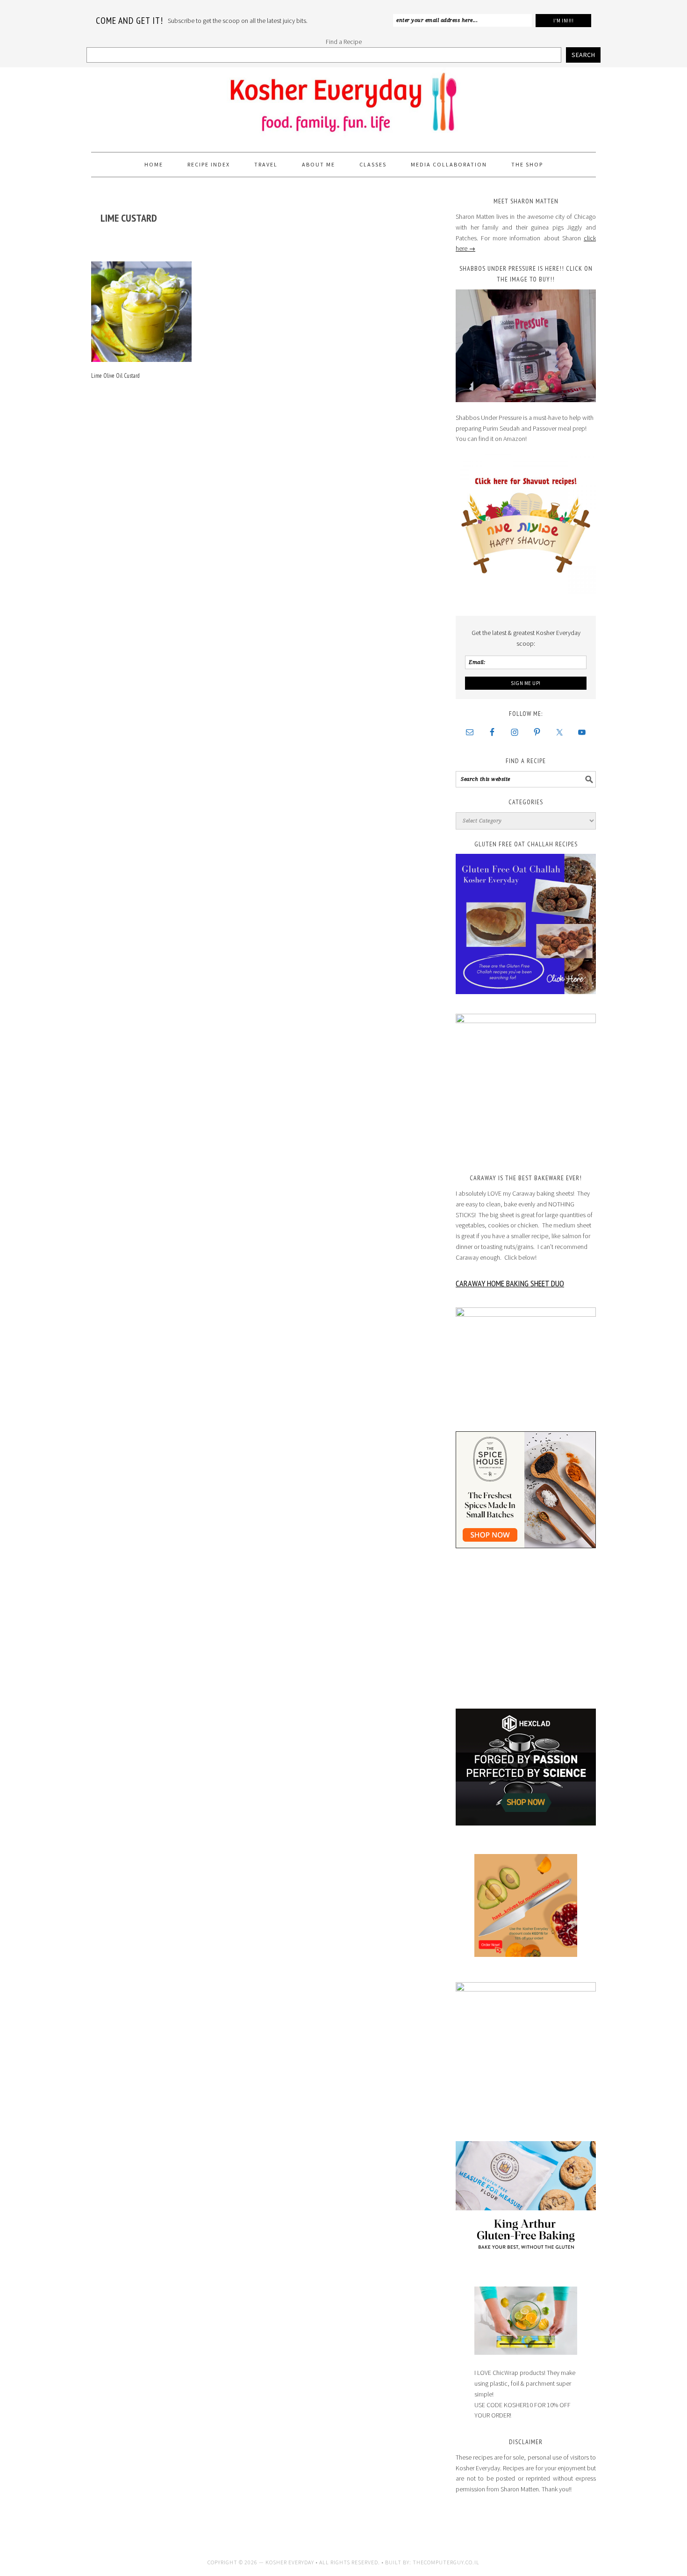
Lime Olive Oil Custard (115, 376)
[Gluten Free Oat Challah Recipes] (526, 924)
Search (583, 55)
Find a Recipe (344, 42)
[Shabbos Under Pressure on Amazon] (526, 346)
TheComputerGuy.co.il (446, 2562)
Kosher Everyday (343, 106)
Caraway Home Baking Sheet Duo (510, 1283)
